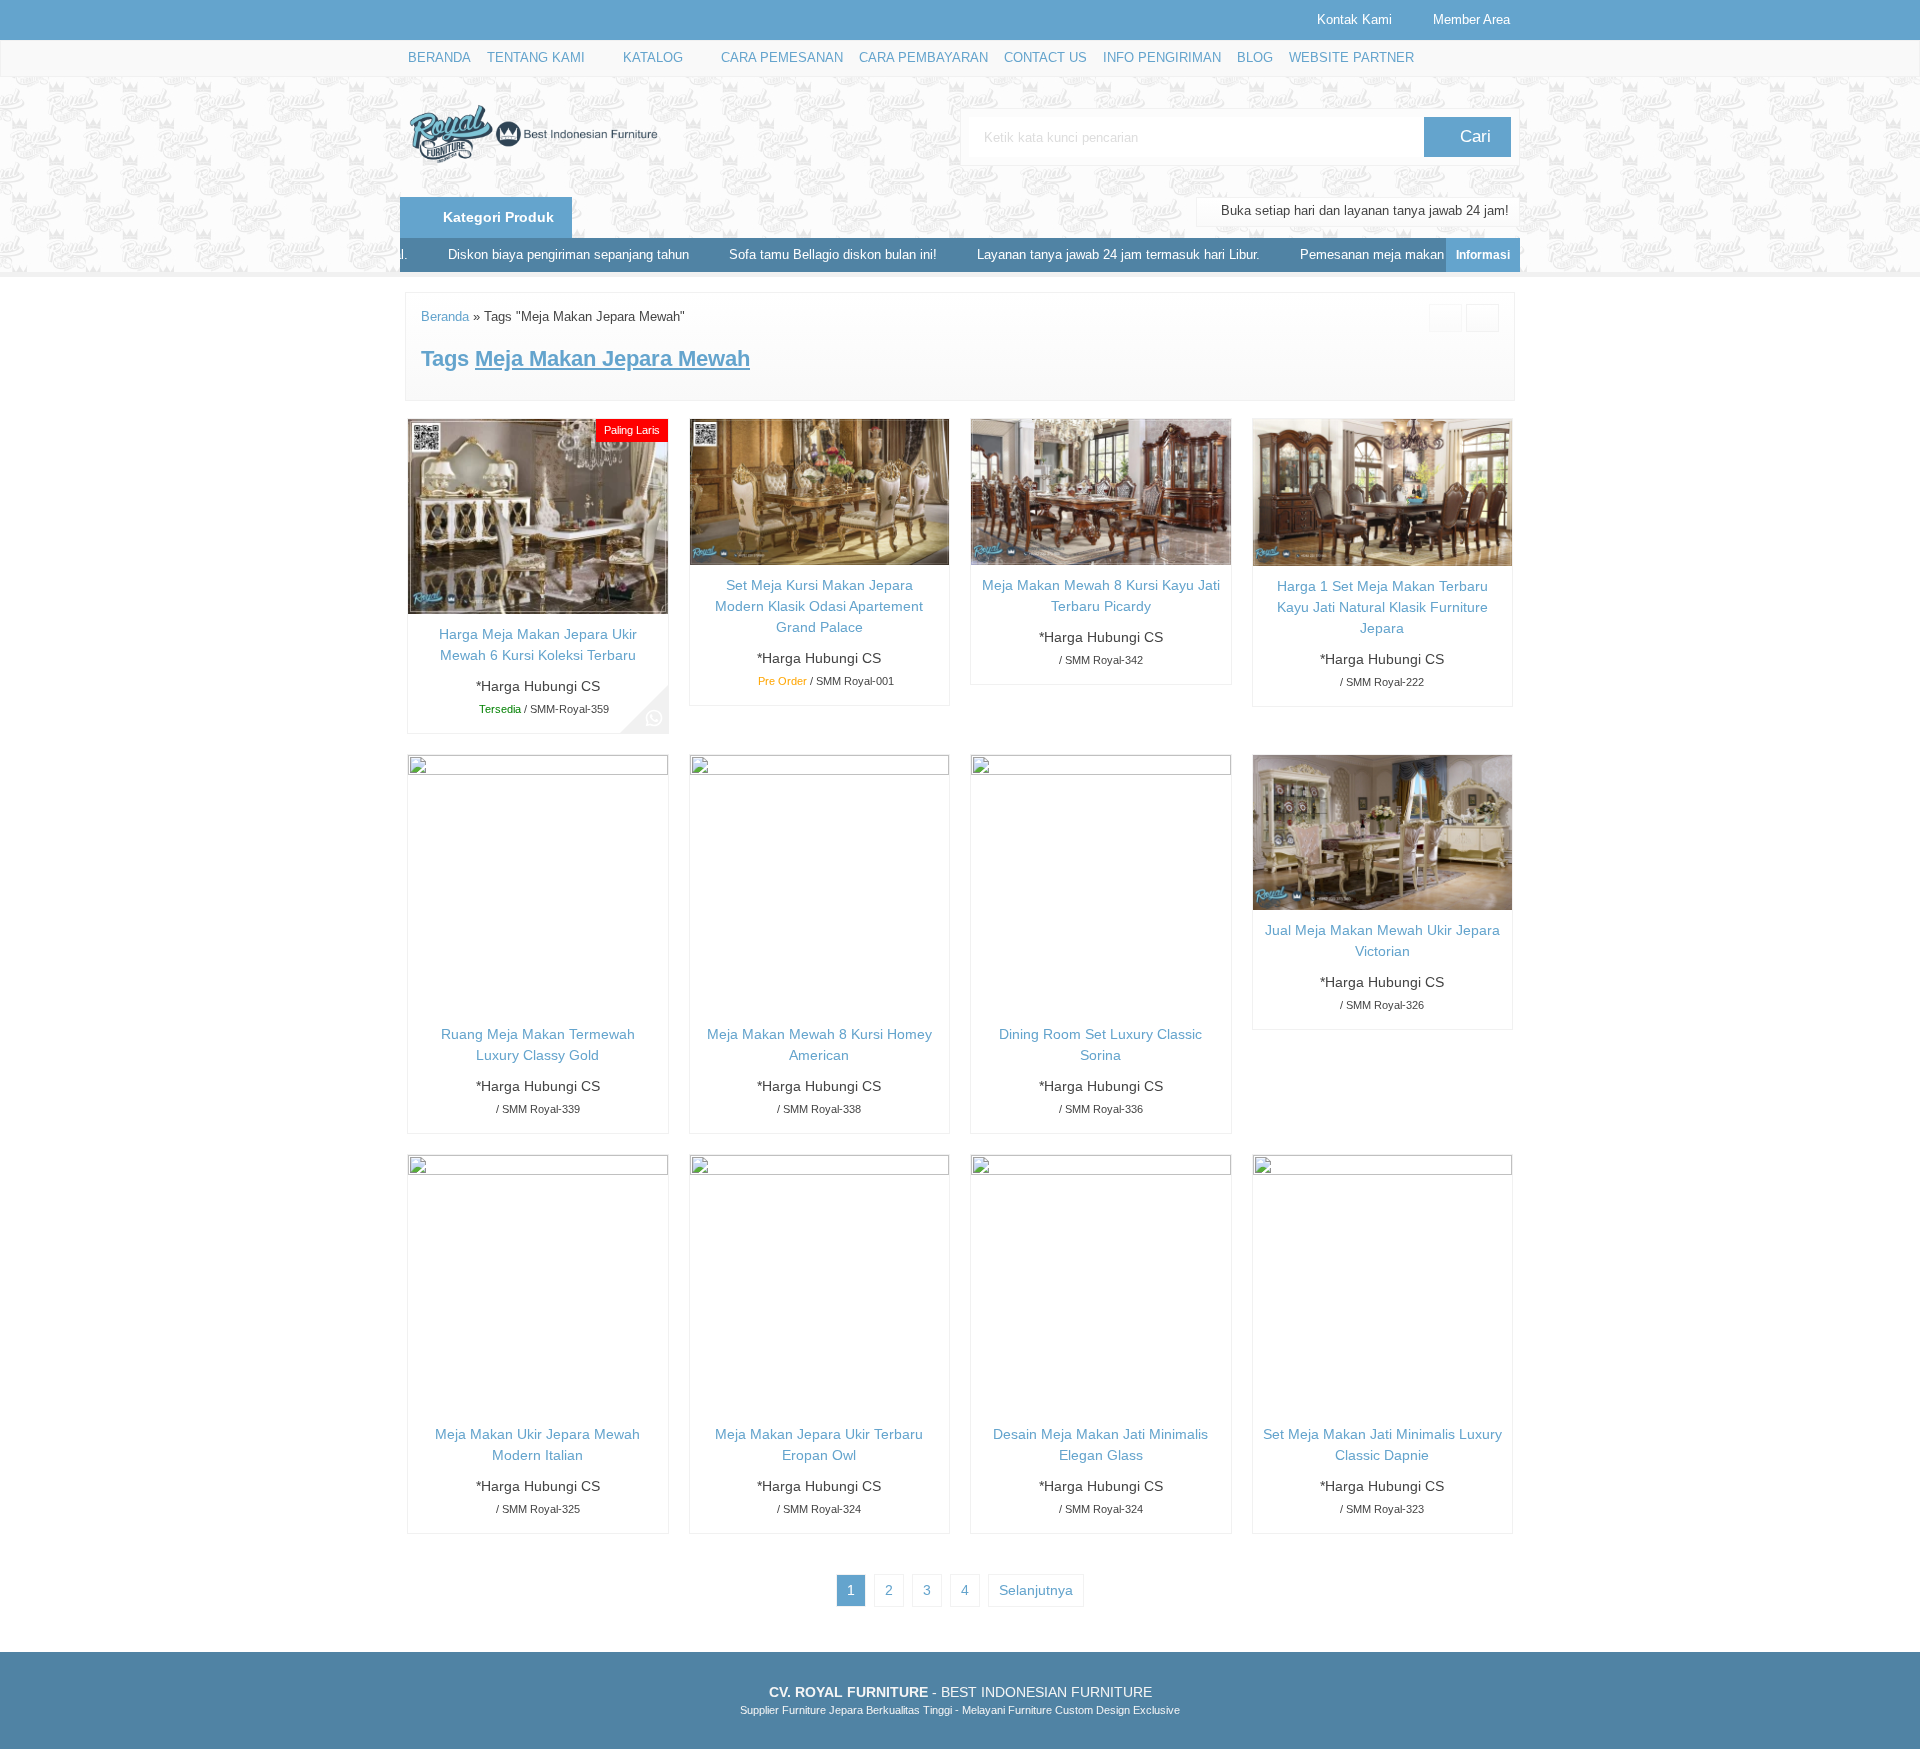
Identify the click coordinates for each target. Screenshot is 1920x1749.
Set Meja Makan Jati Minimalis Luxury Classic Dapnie (1382, 1444)
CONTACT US (1045, 58)
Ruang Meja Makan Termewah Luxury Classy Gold (538, 1044)
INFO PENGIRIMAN (1162, 58)
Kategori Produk (496, 217)
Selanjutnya (1036, 1590)
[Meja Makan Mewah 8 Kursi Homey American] (820, 883)
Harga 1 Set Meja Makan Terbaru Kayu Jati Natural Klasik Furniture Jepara (1382, 607)
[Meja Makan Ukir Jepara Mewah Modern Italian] (538, 1283)
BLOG (1255, 58)
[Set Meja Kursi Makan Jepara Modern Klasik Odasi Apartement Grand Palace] (820, 491)
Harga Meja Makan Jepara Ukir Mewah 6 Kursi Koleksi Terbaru (538, 644)
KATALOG (653, 58)
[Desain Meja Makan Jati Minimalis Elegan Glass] (1101, 1283)
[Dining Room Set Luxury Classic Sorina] (1101, 883)
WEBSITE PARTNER (1351, 58)
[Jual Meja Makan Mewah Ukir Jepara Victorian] (1383, 831)
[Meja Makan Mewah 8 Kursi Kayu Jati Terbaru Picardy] (1101, 491)
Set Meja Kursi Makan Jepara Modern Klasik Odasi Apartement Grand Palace (819, 606)
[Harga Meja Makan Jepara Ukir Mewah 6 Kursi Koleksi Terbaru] (538, 515)
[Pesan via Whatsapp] (654, 719)
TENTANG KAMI (536, 58)
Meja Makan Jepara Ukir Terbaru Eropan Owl (819, 1444)
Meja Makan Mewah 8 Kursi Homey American (819, 1044)
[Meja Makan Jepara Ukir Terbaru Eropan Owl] (820, 1283)
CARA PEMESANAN (782, 58)
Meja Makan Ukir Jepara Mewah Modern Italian (537, 1444)
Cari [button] (1473, 136)
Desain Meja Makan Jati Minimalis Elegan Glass (1100, 1444)
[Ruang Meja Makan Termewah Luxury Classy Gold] (538, 883)
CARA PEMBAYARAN (923, 58)
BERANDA (439, 58)
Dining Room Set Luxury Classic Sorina (1100, 1044)
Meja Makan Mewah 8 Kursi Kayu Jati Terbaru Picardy (1101, 595)
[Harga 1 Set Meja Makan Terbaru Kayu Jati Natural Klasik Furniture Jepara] (1383, 491)
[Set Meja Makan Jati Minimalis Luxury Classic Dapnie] (1383, 1283)
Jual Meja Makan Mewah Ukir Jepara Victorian (1382, 940)
